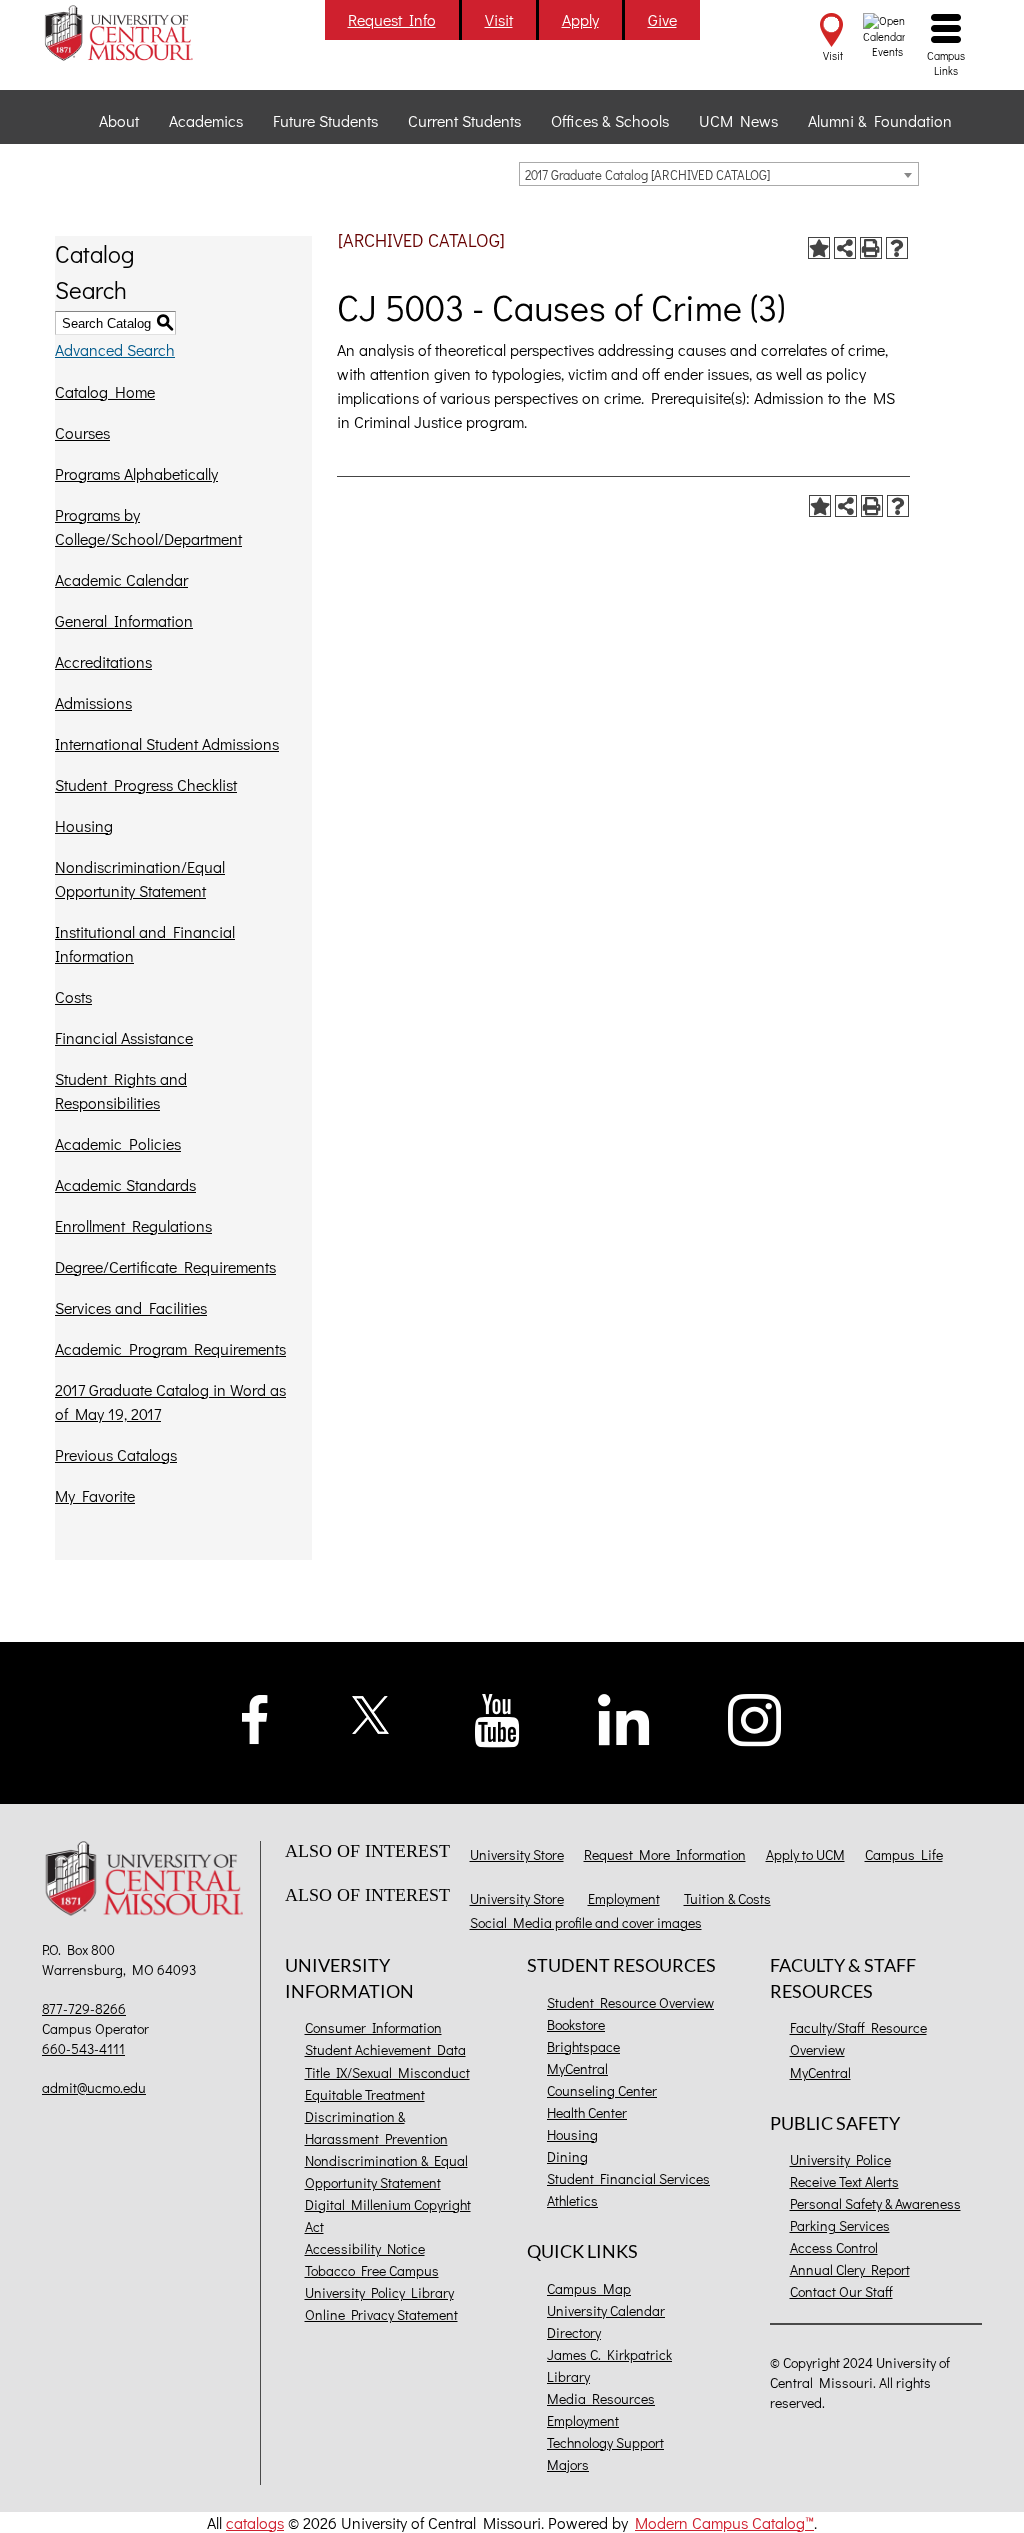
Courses (82, 432)
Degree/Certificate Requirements (165, 1266)
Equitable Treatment (365, 2094)
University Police (840, 2159)
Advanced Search (115, 349)
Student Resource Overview (630, 2002)
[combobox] (719, 174)
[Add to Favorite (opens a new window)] (819, 248)
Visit (499, 19)
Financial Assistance (124, 1037)
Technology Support (605, 2442)
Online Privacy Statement (381, 2314)
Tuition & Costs (727, 1898)
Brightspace (583, 2046)
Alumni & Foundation (880, 120)
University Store (517, 1854)
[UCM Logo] (148, 1880)
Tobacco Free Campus (372, 2270)
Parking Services (840, 2225)
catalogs (255, 2522)
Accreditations (103, 661)
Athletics (572, 2200)
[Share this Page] (845, 248)
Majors (568, 2464)
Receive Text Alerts (844, 2181)
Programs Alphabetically (136, 473)
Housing (84, 825)
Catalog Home (105, 391)
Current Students (464, 120)
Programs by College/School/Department (148, 526)
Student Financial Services (628, 2178)
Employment (624, 1898)
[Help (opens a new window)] (897, 248)
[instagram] (755, 1717)
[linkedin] (624, 1717)
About (119, 120)
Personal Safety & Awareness (875, 2203)
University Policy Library (379, 2292)
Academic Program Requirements (170, 1348)
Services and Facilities (131, 1307)
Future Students (325, 120)
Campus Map (589, 2288)
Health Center (587, 2112)
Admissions (93, 702)
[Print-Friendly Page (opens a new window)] (871, 248)
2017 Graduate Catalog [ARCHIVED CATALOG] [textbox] (647, 174)
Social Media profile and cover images (586, 1922)
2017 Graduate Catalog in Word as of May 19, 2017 (170, 1401)
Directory (574, 2332)
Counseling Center (602, 2090)
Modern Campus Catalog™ (724, 2522)
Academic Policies (118, 1143)
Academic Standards (125, 1184)
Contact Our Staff (841, 2291)
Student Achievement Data (385, 2049)
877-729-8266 (84, 2008)
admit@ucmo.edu (94, 2087)
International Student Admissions (167, 743)
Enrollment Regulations (133, 1225)
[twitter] (371, 1712)
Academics (206, 120)
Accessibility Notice (365, 2248)
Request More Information (665, 1854)
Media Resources (601, 2398)
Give (662, 19)
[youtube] (497, 1718)
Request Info (392, 19)
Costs (73, 996)
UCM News (738, 120)
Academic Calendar (121, 579)
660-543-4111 (83, 2048)
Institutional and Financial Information (145, 943)
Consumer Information (373, 2027)
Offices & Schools (610, 120)
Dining (567, 2156)
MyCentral (577, 2068)
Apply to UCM (805, 1854)
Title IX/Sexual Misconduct (387, 2072)
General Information (124, 620)
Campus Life (904, 1854)
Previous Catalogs (116, 1454)
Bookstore (576, 2024)
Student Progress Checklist (146, 784)
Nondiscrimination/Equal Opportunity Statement (140, 878)
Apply (580, 19)
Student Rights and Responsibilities (121, 1090)
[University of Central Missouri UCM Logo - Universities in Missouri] (148, 32)
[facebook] (255, 1716)
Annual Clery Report (850, 2269)
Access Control (834, 2247)
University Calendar (606, 2310)
